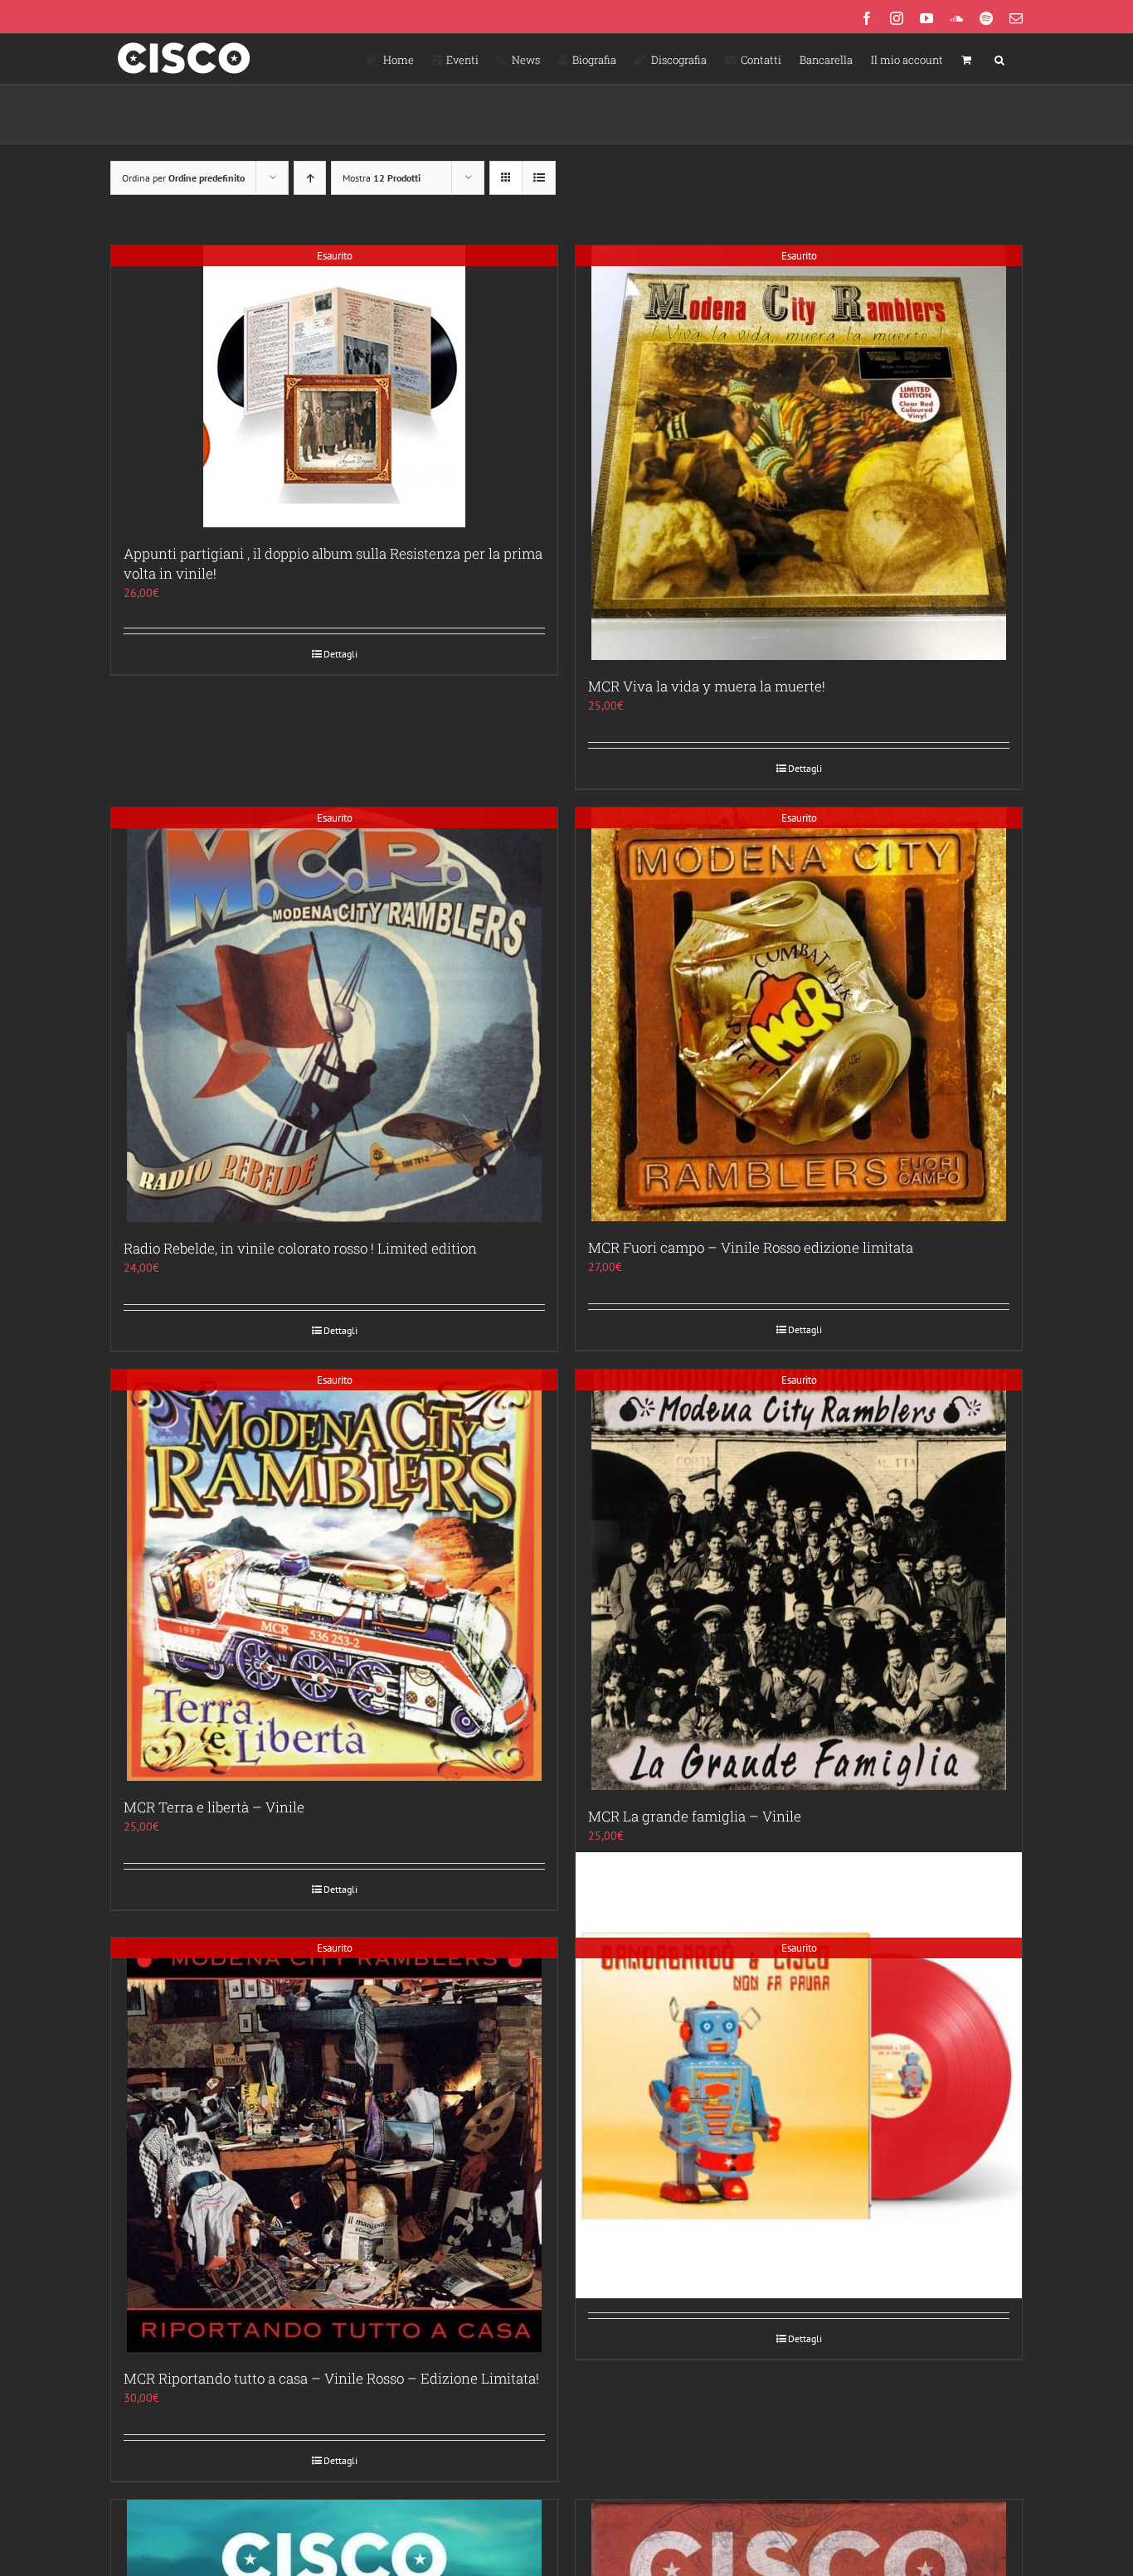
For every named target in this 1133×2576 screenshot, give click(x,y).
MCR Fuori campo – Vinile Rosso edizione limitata (751, 1247)
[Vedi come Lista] (539, 178)
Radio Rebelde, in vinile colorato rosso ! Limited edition (300, 1248)
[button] (999, 59)
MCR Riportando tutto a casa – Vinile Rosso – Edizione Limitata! (331, 2378)
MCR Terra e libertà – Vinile (214, 1807)
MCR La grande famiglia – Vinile (695, 1816)
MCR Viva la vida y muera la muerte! (707, 686)
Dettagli (340, 654)
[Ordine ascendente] (310, 178)
